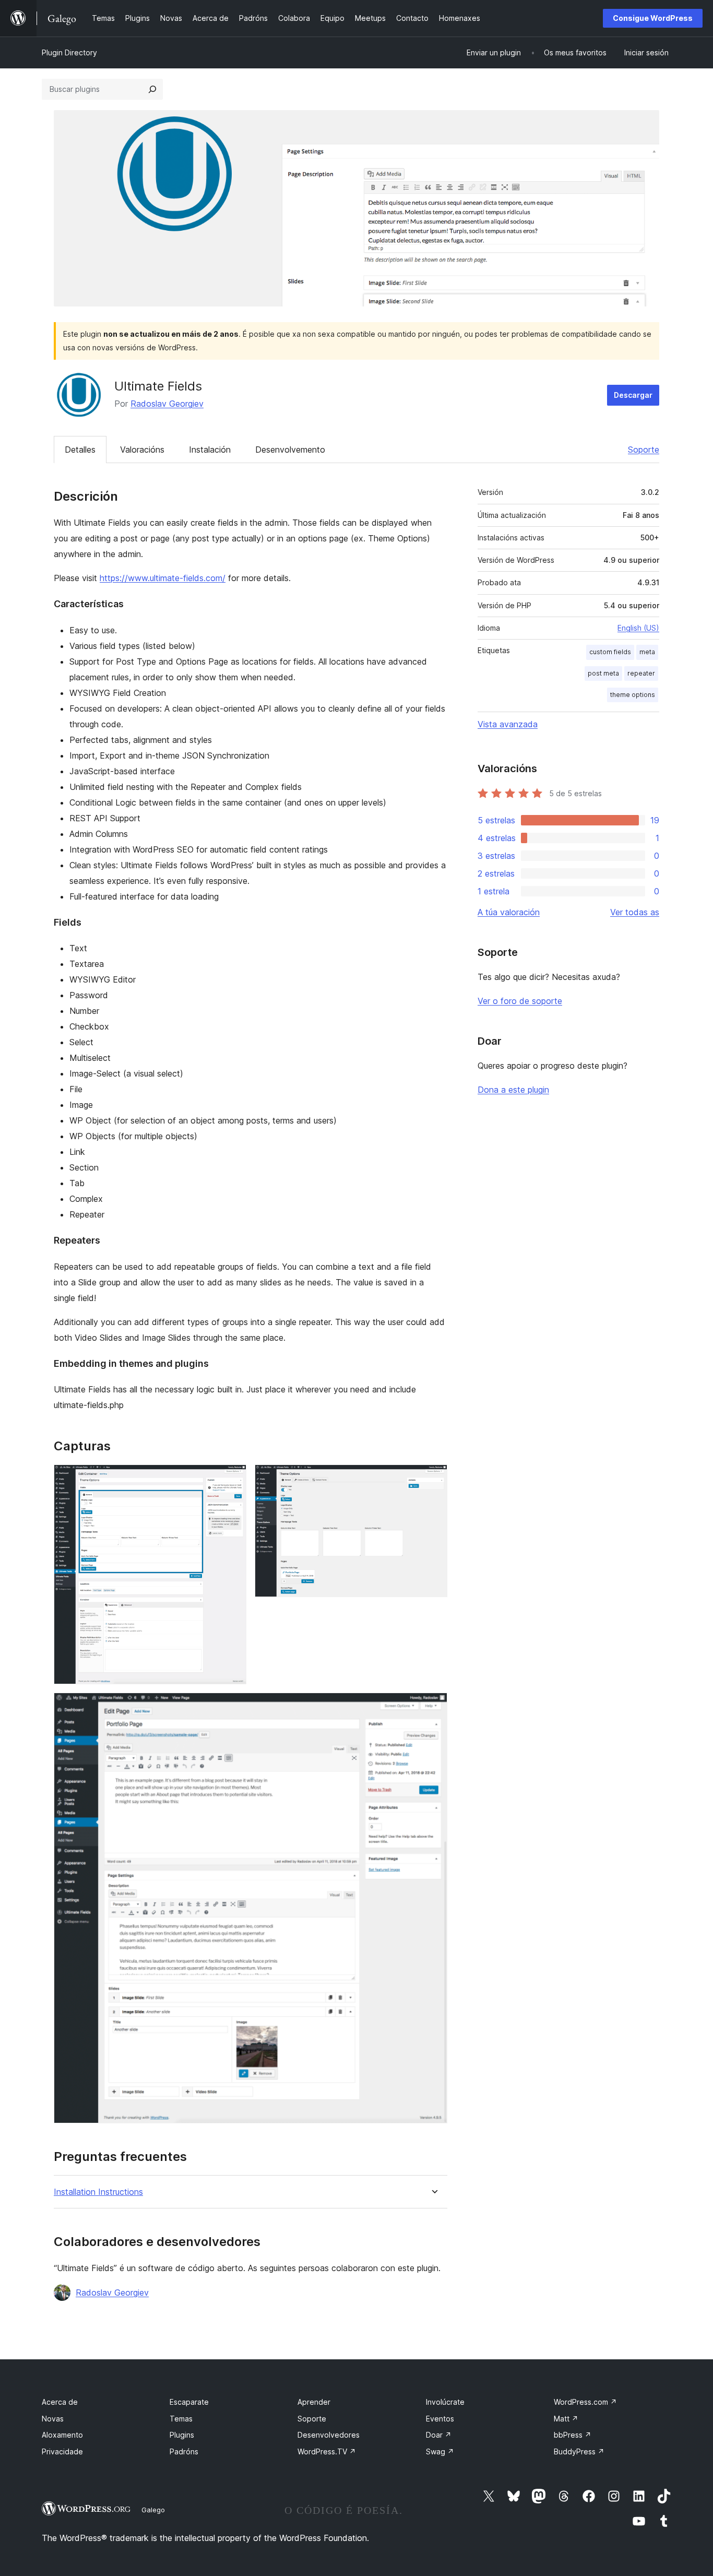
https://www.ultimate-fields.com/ (163, 578)
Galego (153, 2510)
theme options (633, 695)
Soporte (644, 450)
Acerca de (60, 2402)
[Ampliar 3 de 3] (433, 1707)
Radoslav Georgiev (167, 404)
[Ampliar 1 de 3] (232, 1479)
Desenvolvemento (290, 450)
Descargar (633, 395)
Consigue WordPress (653, 18)
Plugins (182, 2435)
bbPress (573, 2435)
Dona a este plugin (513, 1090)
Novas (53, 2419)
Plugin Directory (69, 52)
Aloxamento (62, 2435)
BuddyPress (579, 2451)
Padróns (184, 2451)
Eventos (440, 2419)
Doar (439, 2435)
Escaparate (189, 2402)
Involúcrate (445, 2402)
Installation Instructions (98, 2192)
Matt (566, 2419)
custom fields (610, 652)
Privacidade (62, 2451)
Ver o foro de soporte (520, 1001)
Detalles (80, 450)
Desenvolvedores (329, 2435)
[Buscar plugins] (152, 89)
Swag (440, 2451)
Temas (181, 2419)
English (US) (638, 628)
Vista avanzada (508, 724)
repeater (641, 673)
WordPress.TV (327, 2451)
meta (647, 652)
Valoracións (142, 450)
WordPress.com (585, 2402)
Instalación (210, 450)
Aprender (314, 2402)
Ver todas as (635, 912)
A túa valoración (509, 912)
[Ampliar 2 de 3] (433, 1479)
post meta (603, 673)
